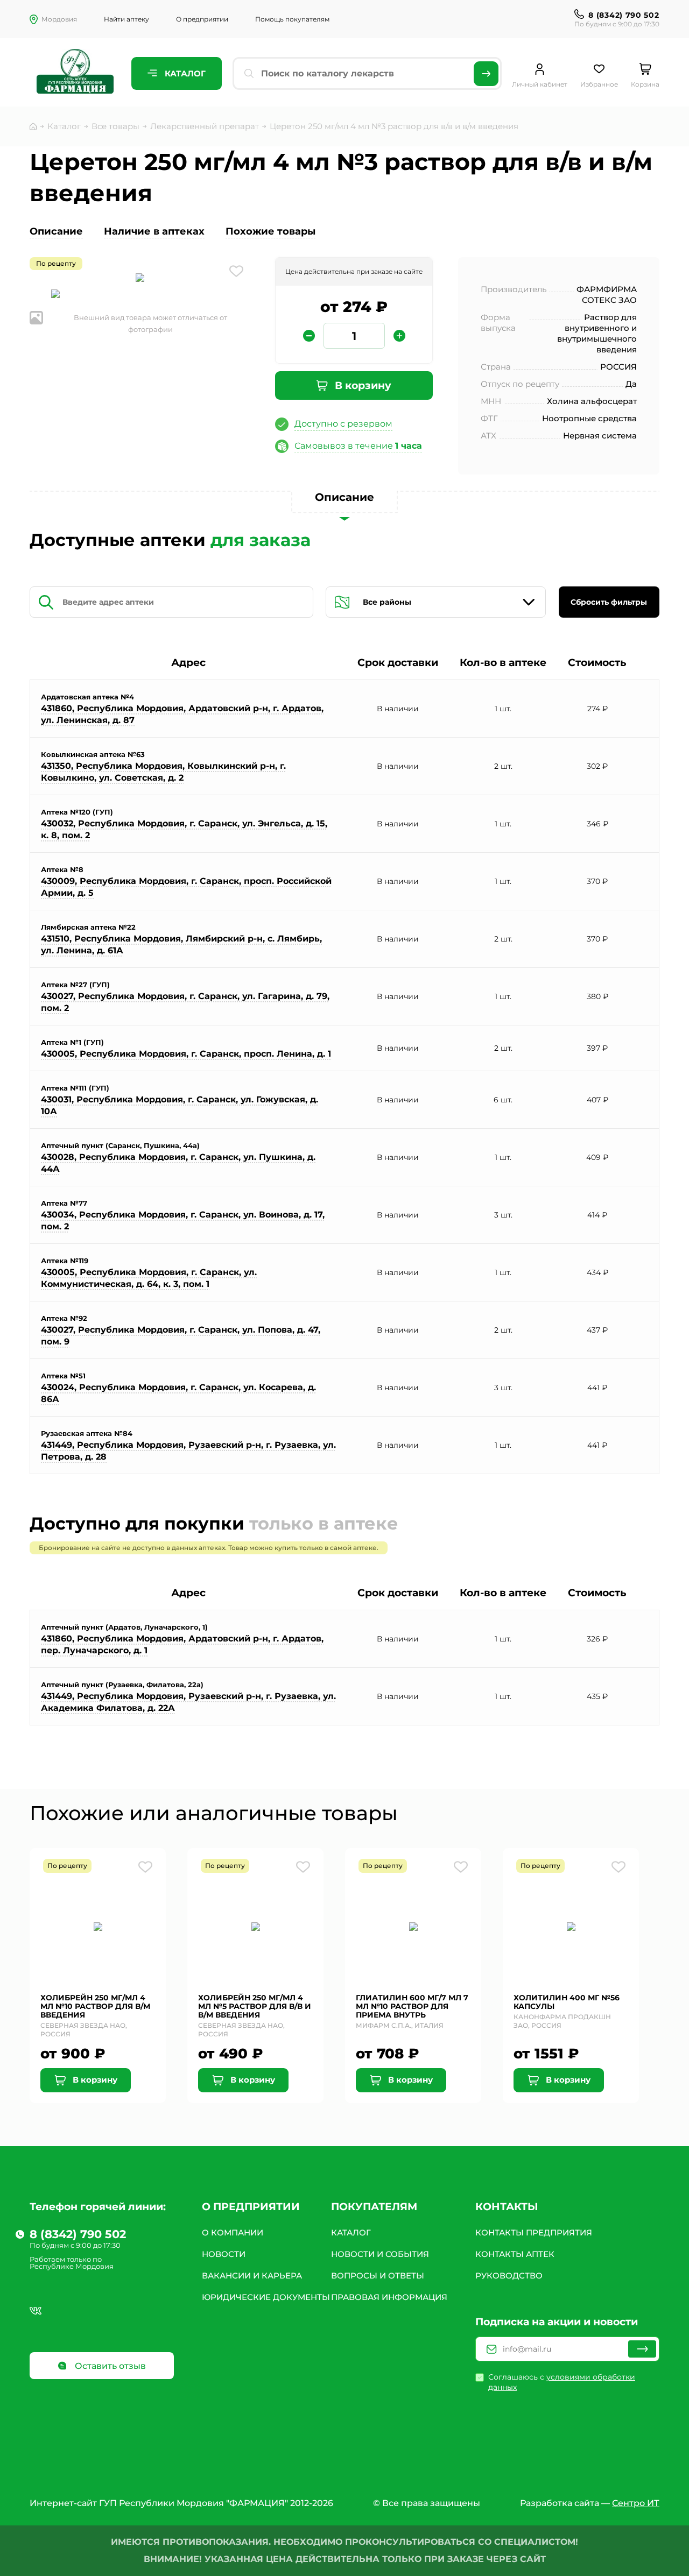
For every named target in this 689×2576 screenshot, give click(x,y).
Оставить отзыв (109, 2366)
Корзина (645, 84)
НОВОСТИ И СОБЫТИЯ (380, 2254)
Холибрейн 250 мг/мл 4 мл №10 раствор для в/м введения (95, 2006)
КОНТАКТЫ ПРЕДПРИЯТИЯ (534, 2232)
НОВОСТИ (224, 2254)
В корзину (362, 385)
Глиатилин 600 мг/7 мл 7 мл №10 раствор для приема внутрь (412, 2006)
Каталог (184, 73)
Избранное (599, 84)
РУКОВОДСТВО (509, 2276)
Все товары (115, 126)
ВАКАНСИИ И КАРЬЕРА (252, 2276)
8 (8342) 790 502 (624, 15)
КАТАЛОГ (351, 2232)
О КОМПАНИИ (233, 2232)
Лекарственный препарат (205, 126)
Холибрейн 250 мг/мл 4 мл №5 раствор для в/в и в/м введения (255, 2006)
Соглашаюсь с (562, 2382)
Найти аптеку (126, 19)
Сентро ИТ (636, 2503)
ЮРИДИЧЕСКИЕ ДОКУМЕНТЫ (266, 2297)
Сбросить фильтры (609, 602)
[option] (140, 279)
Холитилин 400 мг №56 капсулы (567, 2002)
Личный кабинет (540, 84)
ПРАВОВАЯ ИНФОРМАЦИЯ (389, 2297)
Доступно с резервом (343, 424)
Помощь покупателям (292, 19)
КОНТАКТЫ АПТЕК (515, 2254)
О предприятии (202, 19)
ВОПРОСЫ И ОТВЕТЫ (378, 2276)
